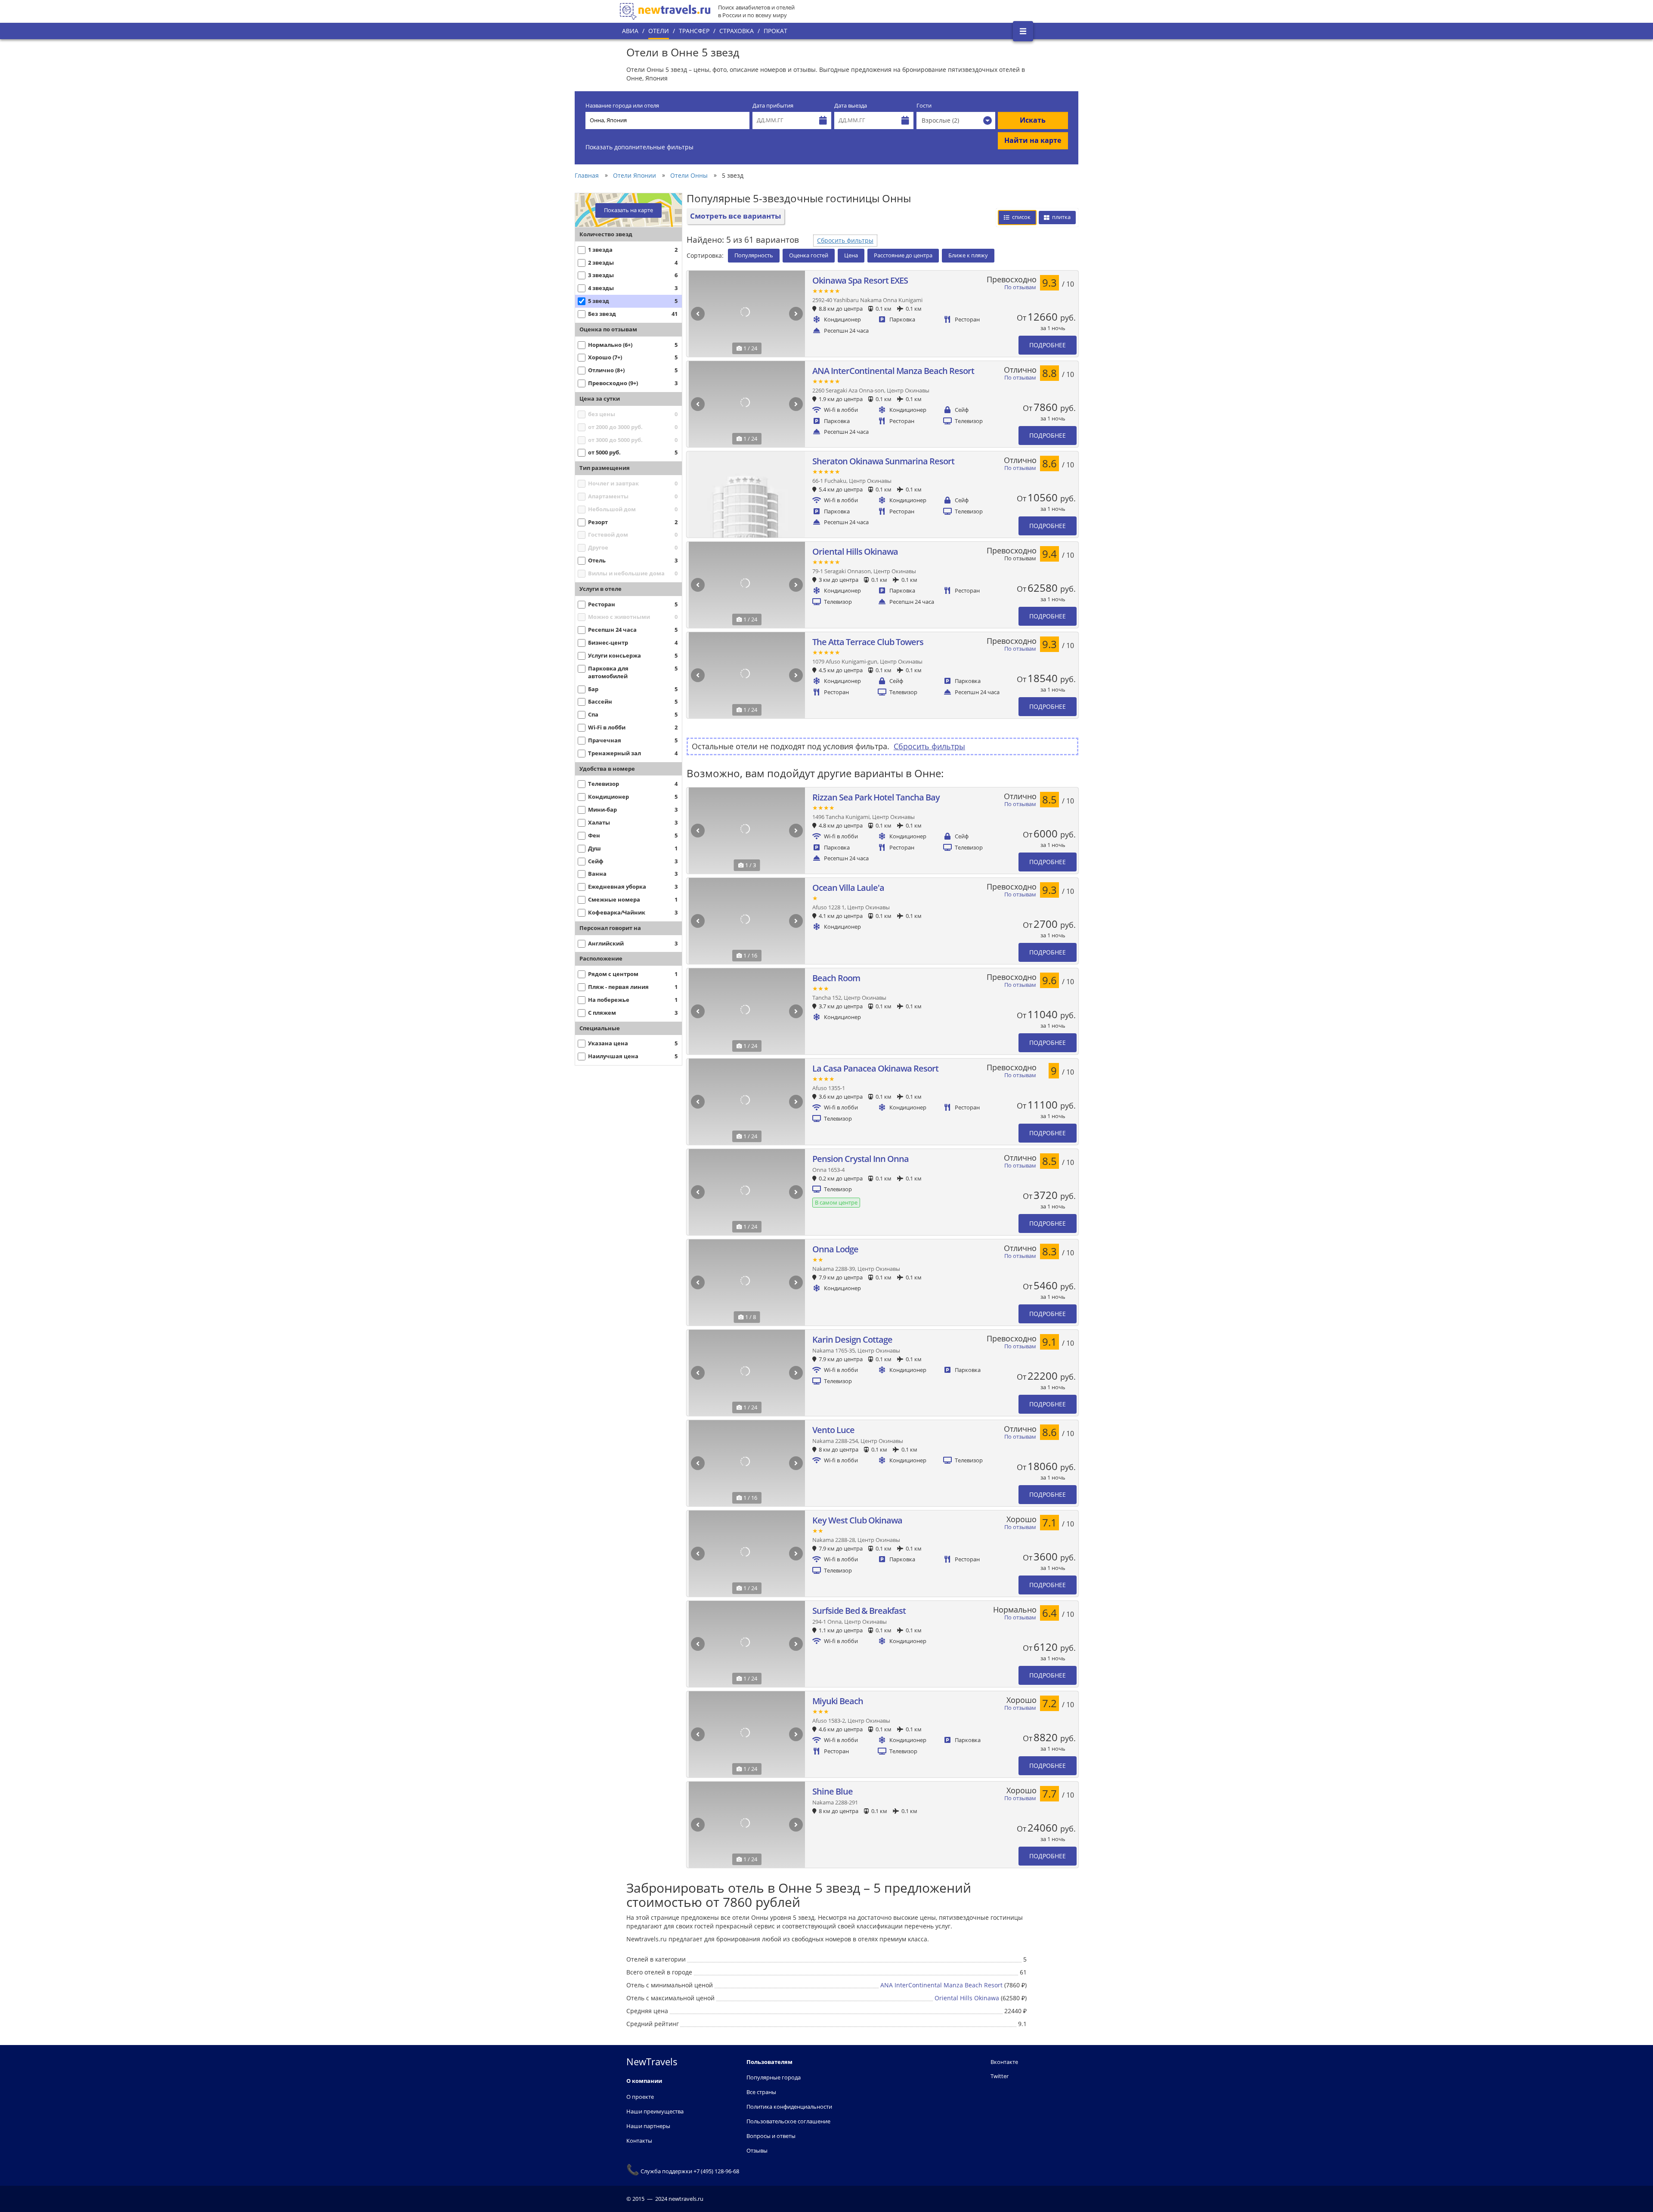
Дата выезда (851, 106)
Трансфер (694, 31)
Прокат (775, 31)
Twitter (1000, 2076)
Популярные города (774, 2077)
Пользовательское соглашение (788, 2121)
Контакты (639, 2141)
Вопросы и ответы (771, 2136)
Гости (924, 106)
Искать (1033, 120)
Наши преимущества (655, 2111)
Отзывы (757, 2150)
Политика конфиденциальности (789, 2107)
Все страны (761, 2092)
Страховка (737, 31)
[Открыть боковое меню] (1023, 31)
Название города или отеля (622, 106)
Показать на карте (628, 210)
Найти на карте (1033, 140)
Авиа (630, 31)
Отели (659, 31)
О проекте (640, 2097)
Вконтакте (1004, 2062)
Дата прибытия (773, 106)
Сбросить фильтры (845, 240)
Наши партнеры (648, 2126)
